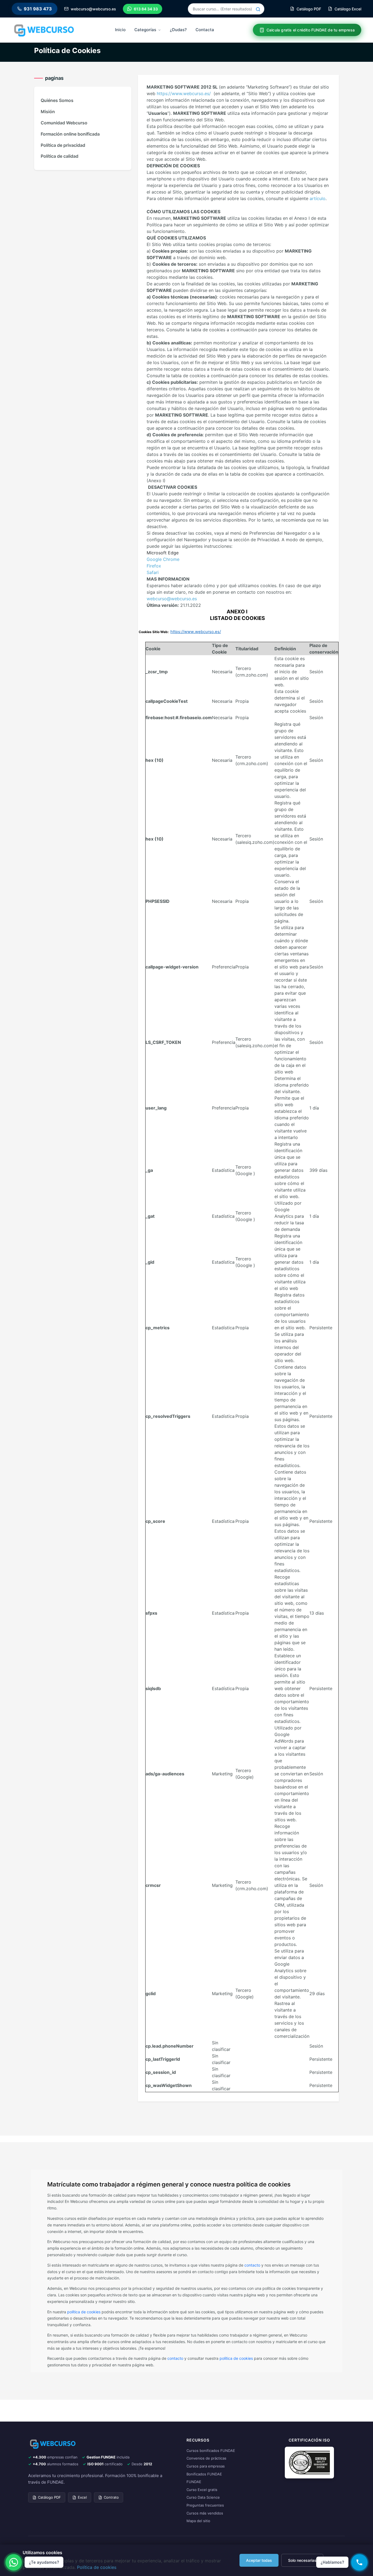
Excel (82, 2497)
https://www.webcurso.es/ (184, 93)
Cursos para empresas (206, 2466)
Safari (153, 572)
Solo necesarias (302, 2560)
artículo (318, 198)
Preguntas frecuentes (205, 2505)
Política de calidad (60, 156)
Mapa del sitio (198, 2521)
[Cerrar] (360, 2482)
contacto (252, 2265)
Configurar (338, 2560)
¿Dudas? (178, 30)
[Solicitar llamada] (359, 2562)
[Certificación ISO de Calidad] (309, 2462)
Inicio (120, 30)
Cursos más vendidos (205, 2513)
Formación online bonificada (70, 134)
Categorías (145, 30)
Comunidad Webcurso (64, 123)
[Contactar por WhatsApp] (14, 2562)
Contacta (205, 30)
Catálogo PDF (49, 2497)
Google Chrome (163, 559)
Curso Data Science (203, 2497)
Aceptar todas (259, 2560)
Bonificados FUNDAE (204, 2474)
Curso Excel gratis (202, 2490)
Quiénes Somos (57, 100)
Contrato (111, 2497)
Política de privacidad (63, 145)
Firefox (154, 566)
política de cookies (84, 2312)
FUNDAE (194, 2482)
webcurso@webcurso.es (172, 599)
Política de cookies (97, 2567)
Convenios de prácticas (206, 2458)
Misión (48, 112)
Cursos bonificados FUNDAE (211, 2451)
